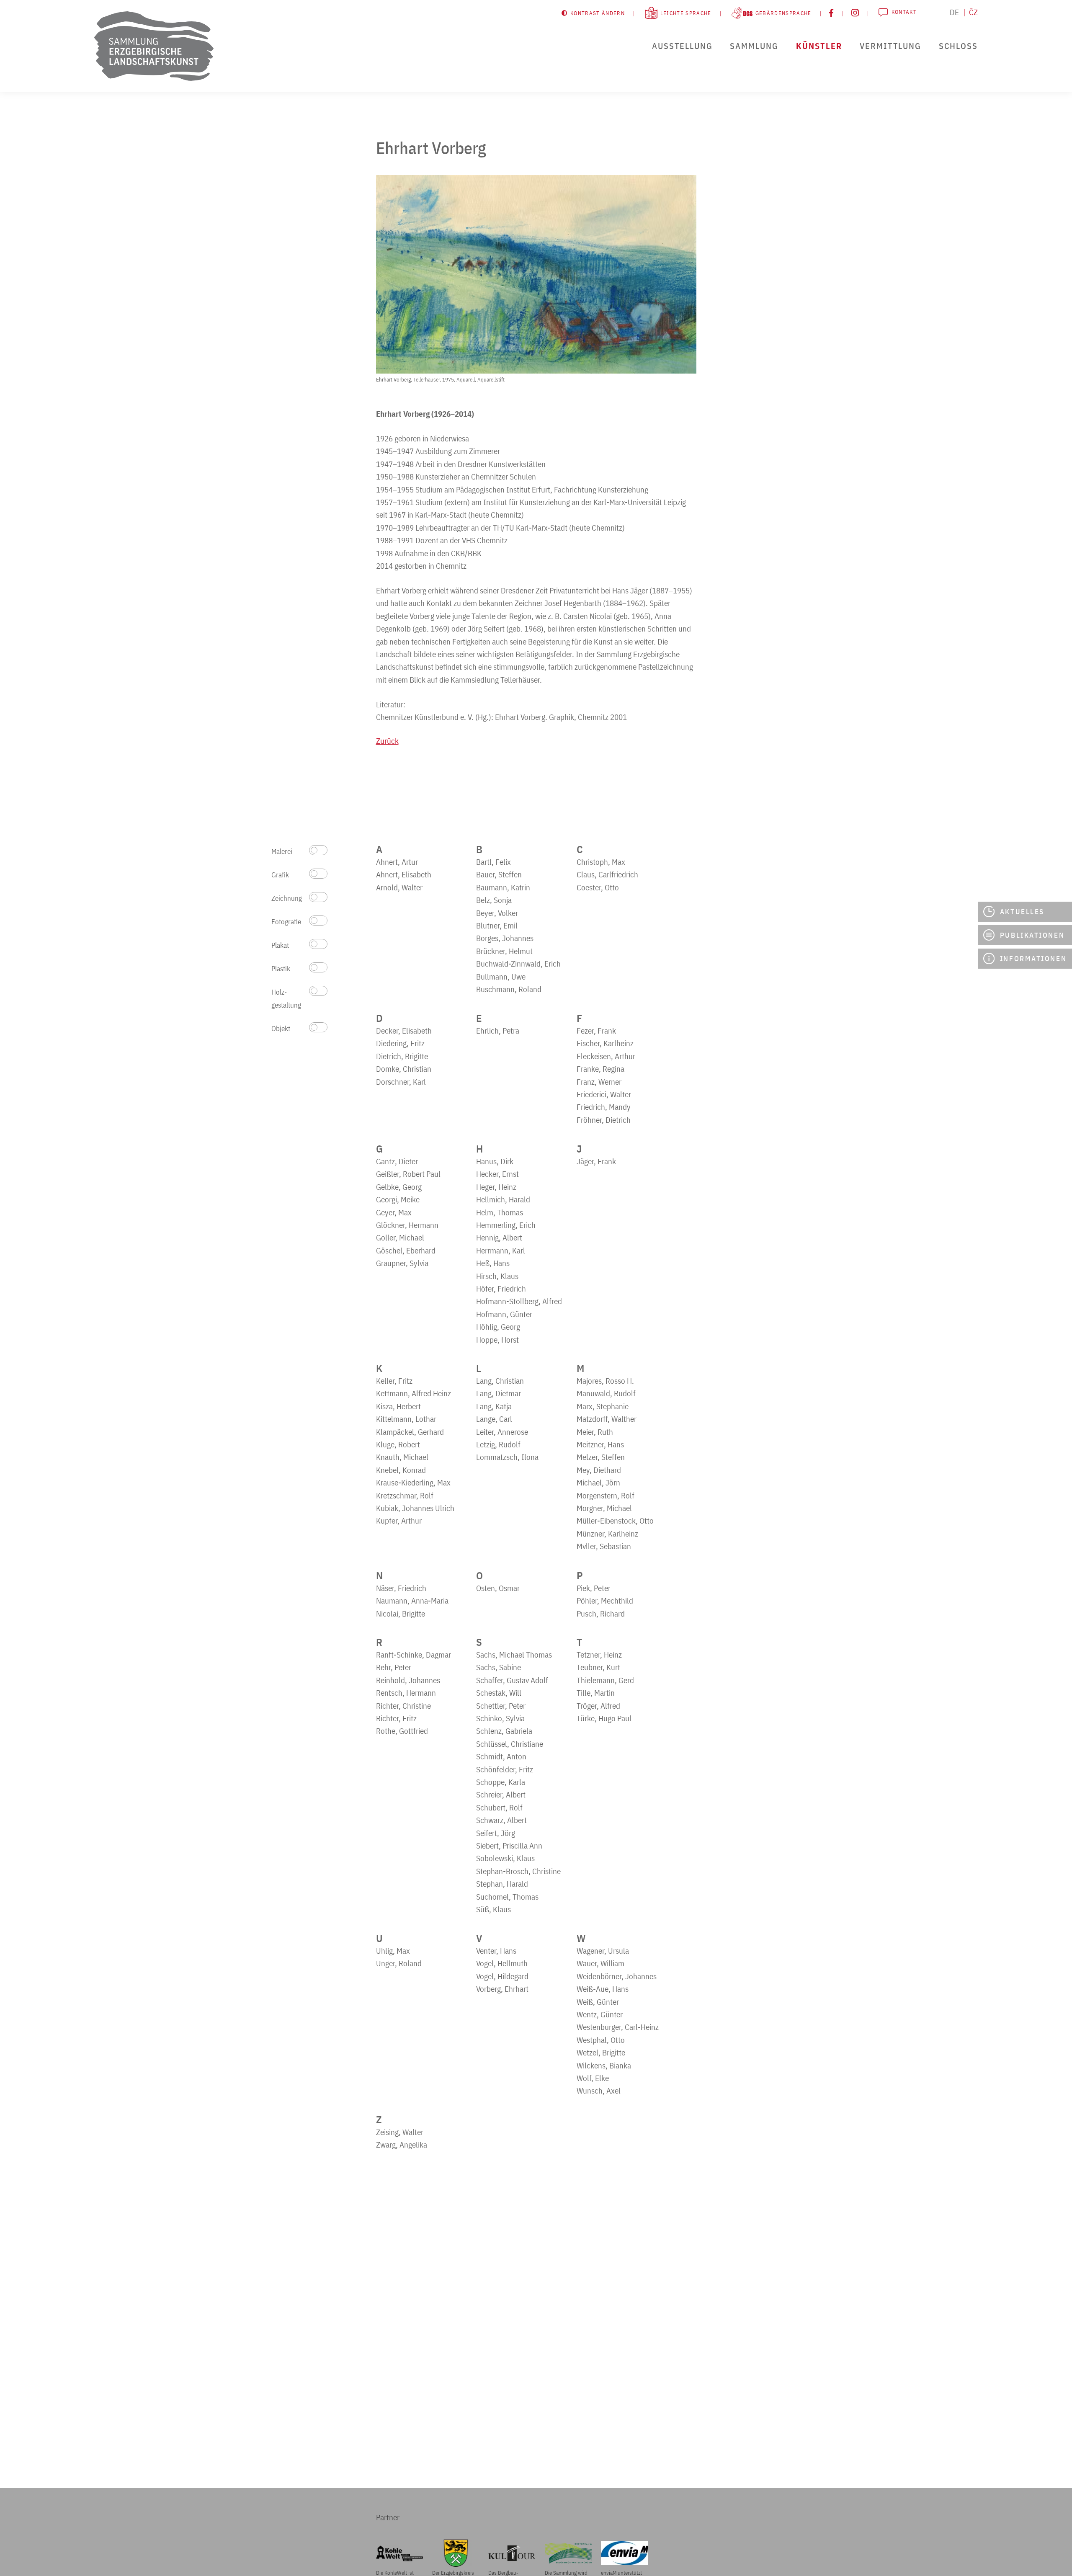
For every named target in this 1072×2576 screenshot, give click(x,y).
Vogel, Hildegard (502, 1976)
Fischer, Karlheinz (605, 1043)
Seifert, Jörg (496, 1833)
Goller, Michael (400, 1238)
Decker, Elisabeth (404, 1031)
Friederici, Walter (604, 1094)
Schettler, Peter (501, 1706)
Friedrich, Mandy (604, 1107)
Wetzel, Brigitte (601, 2053)
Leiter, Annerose (502, 1432)
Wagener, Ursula (603, 1951)
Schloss (958, 46)
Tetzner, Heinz (599, 1655)
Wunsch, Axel (599, 2091)
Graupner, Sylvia (402, 1263)
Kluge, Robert (398, 1444)
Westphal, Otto (601, 2040)
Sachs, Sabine (499, 1667)
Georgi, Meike (398, 1199)
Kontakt (904, 12)
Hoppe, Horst (497, 1340)
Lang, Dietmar (499, 1393)
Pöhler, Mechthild (605, 1601)
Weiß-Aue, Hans (603, 1989)
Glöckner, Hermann (407, 1225)
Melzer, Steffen (601, 1457)
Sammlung (754, 46)
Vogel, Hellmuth (502, 1963)
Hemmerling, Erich (506, 1225)
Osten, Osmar (498, 1588)
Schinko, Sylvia (500, 1718)
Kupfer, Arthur (399, 1521)
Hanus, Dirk (495, 1161)
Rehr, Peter (394, 1667)
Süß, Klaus (493, 1909)
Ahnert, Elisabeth (404, 874)
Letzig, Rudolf (498, 1444)
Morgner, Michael (604, 1508)
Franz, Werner (599, 1082)
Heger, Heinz (496, 1187)
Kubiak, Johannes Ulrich (415, 1508)
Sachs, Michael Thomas (514, 1655)
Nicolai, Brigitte (401, 1614)
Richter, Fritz (396, 1718)
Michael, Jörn (598, 1483)
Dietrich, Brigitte (402, 1056)
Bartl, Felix (493, 862)
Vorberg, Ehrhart (502, 1989)
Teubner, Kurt (598, 1667)
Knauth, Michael (402, 1457)
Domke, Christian (404, 1069)
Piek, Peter (594, 1588)
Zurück (387, 741)
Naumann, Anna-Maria (412, 1601)
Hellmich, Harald (503, 1199)
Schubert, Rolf (499, 1808)
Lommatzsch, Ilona (507, 1457)
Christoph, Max (601, 862)
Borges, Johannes (505, 938)
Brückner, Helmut (504, 951)
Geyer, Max (394, 1212)
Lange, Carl (494, 1419)
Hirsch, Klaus (497, 1276)
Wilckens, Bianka (604, 2065)
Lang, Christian (500, 1381)
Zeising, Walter (400, 2132)
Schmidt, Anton (501, 1756)
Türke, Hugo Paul (604, 1718)
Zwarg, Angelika (402, 2145)
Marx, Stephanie (603, 1406)
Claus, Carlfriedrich (607, 874)
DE (954, 12)
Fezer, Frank (596, 1031)
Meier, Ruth (595, 1432)
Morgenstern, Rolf (606, 1496)
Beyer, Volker (497, 913)
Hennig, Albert (499, 1238)
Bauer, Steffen (499, 874)
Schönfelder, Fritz (505, 1769)
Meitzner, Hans (600, 1444)
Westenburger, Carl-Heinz (618, 2027)
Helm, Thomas (500, 1212)
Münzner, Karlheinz (607, 1534)
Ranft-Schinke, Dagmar (414, 1655)
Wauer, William (600, 1963)
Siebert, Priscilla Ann (509, 1846)
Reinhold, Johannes (408, 1680)
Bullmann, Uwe (501, 977)
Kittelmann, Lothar (406, 1419)
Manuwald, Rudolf (606, 1393)
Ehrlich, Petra (498, 1031)
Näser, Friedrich (401, 1588)
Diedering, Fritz (400, 1043)
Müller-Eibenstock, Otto (615, 1521)
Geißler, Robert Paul (408, 1174)
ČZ (973, 12)
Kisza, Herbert (398, 1406)
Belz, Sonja (494, 900)
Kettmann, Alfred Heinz (414, 1393)
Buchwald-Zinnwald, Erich (518, 964)
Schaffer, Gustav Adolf (512, 1680)
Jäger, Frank (596, 1161)
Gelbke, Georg (399, 1187)
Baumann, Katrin (503, 887)
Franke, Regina (600, 1069)
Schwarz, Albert (501, 1820)
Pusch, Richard (601, 1614)
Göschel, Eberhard (406, 1251)
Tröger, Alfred (598, 1706)
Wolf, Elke (593, 2078)
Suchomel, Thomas (507, 1897)
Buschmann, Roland (509, 989)
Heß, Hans (493, 1263)
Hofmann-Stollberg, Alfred (519, 1301)
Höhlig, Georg (498, 1327)
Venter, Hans (496, 1951)
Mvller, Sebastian (604, 1546)
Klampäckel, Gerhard (410, 1432)
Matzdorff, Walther (607, 1419)
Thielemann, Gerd (605, 1680)
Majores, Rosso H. (605, 1381)
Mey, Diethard (599, 1470)
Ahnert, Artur (397, 862)
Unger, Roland (399, 1963)
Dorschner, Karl (401, 1082)
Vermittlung (890, 46)
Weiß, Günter (598, 2002)
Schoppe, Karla (501, 1782)
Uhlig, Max (393, 1951)
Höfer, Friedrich (501, 1289)
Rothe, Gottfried (402, 1731)
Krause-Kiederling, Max (413, 1483)
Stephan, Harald (502, 1884)
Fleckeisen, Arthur (606, 1056)
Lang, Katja (494, 1406)
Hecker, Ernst (497, 1174)
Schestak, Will (499, 1693)
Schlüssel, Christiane (510, 1744)
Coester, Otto (598, 887)
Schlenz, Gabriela (504, 1731)
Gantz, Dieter (397, 1161)
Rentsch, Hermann (406, 1693)
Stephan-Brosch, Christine (518, 1871)
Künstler (819, 46)
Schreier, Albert (501, 1795)
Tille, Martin (596, 1693)
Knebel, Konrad (401, 1470)
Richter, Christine (403, 1706)
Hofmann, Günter (504, 1314)
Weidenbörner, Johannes (617, 1976)
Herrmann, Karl (501, 1251)
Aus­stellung (682, 46)
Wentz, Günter (600, 2014)
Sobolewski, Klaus (505, 1858)
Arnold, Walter (399, 887)
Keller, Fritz (394, 1381)
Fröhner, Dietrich (604, 1120)
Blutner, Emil (497, 926)
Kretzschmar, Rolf (405, 1496)
